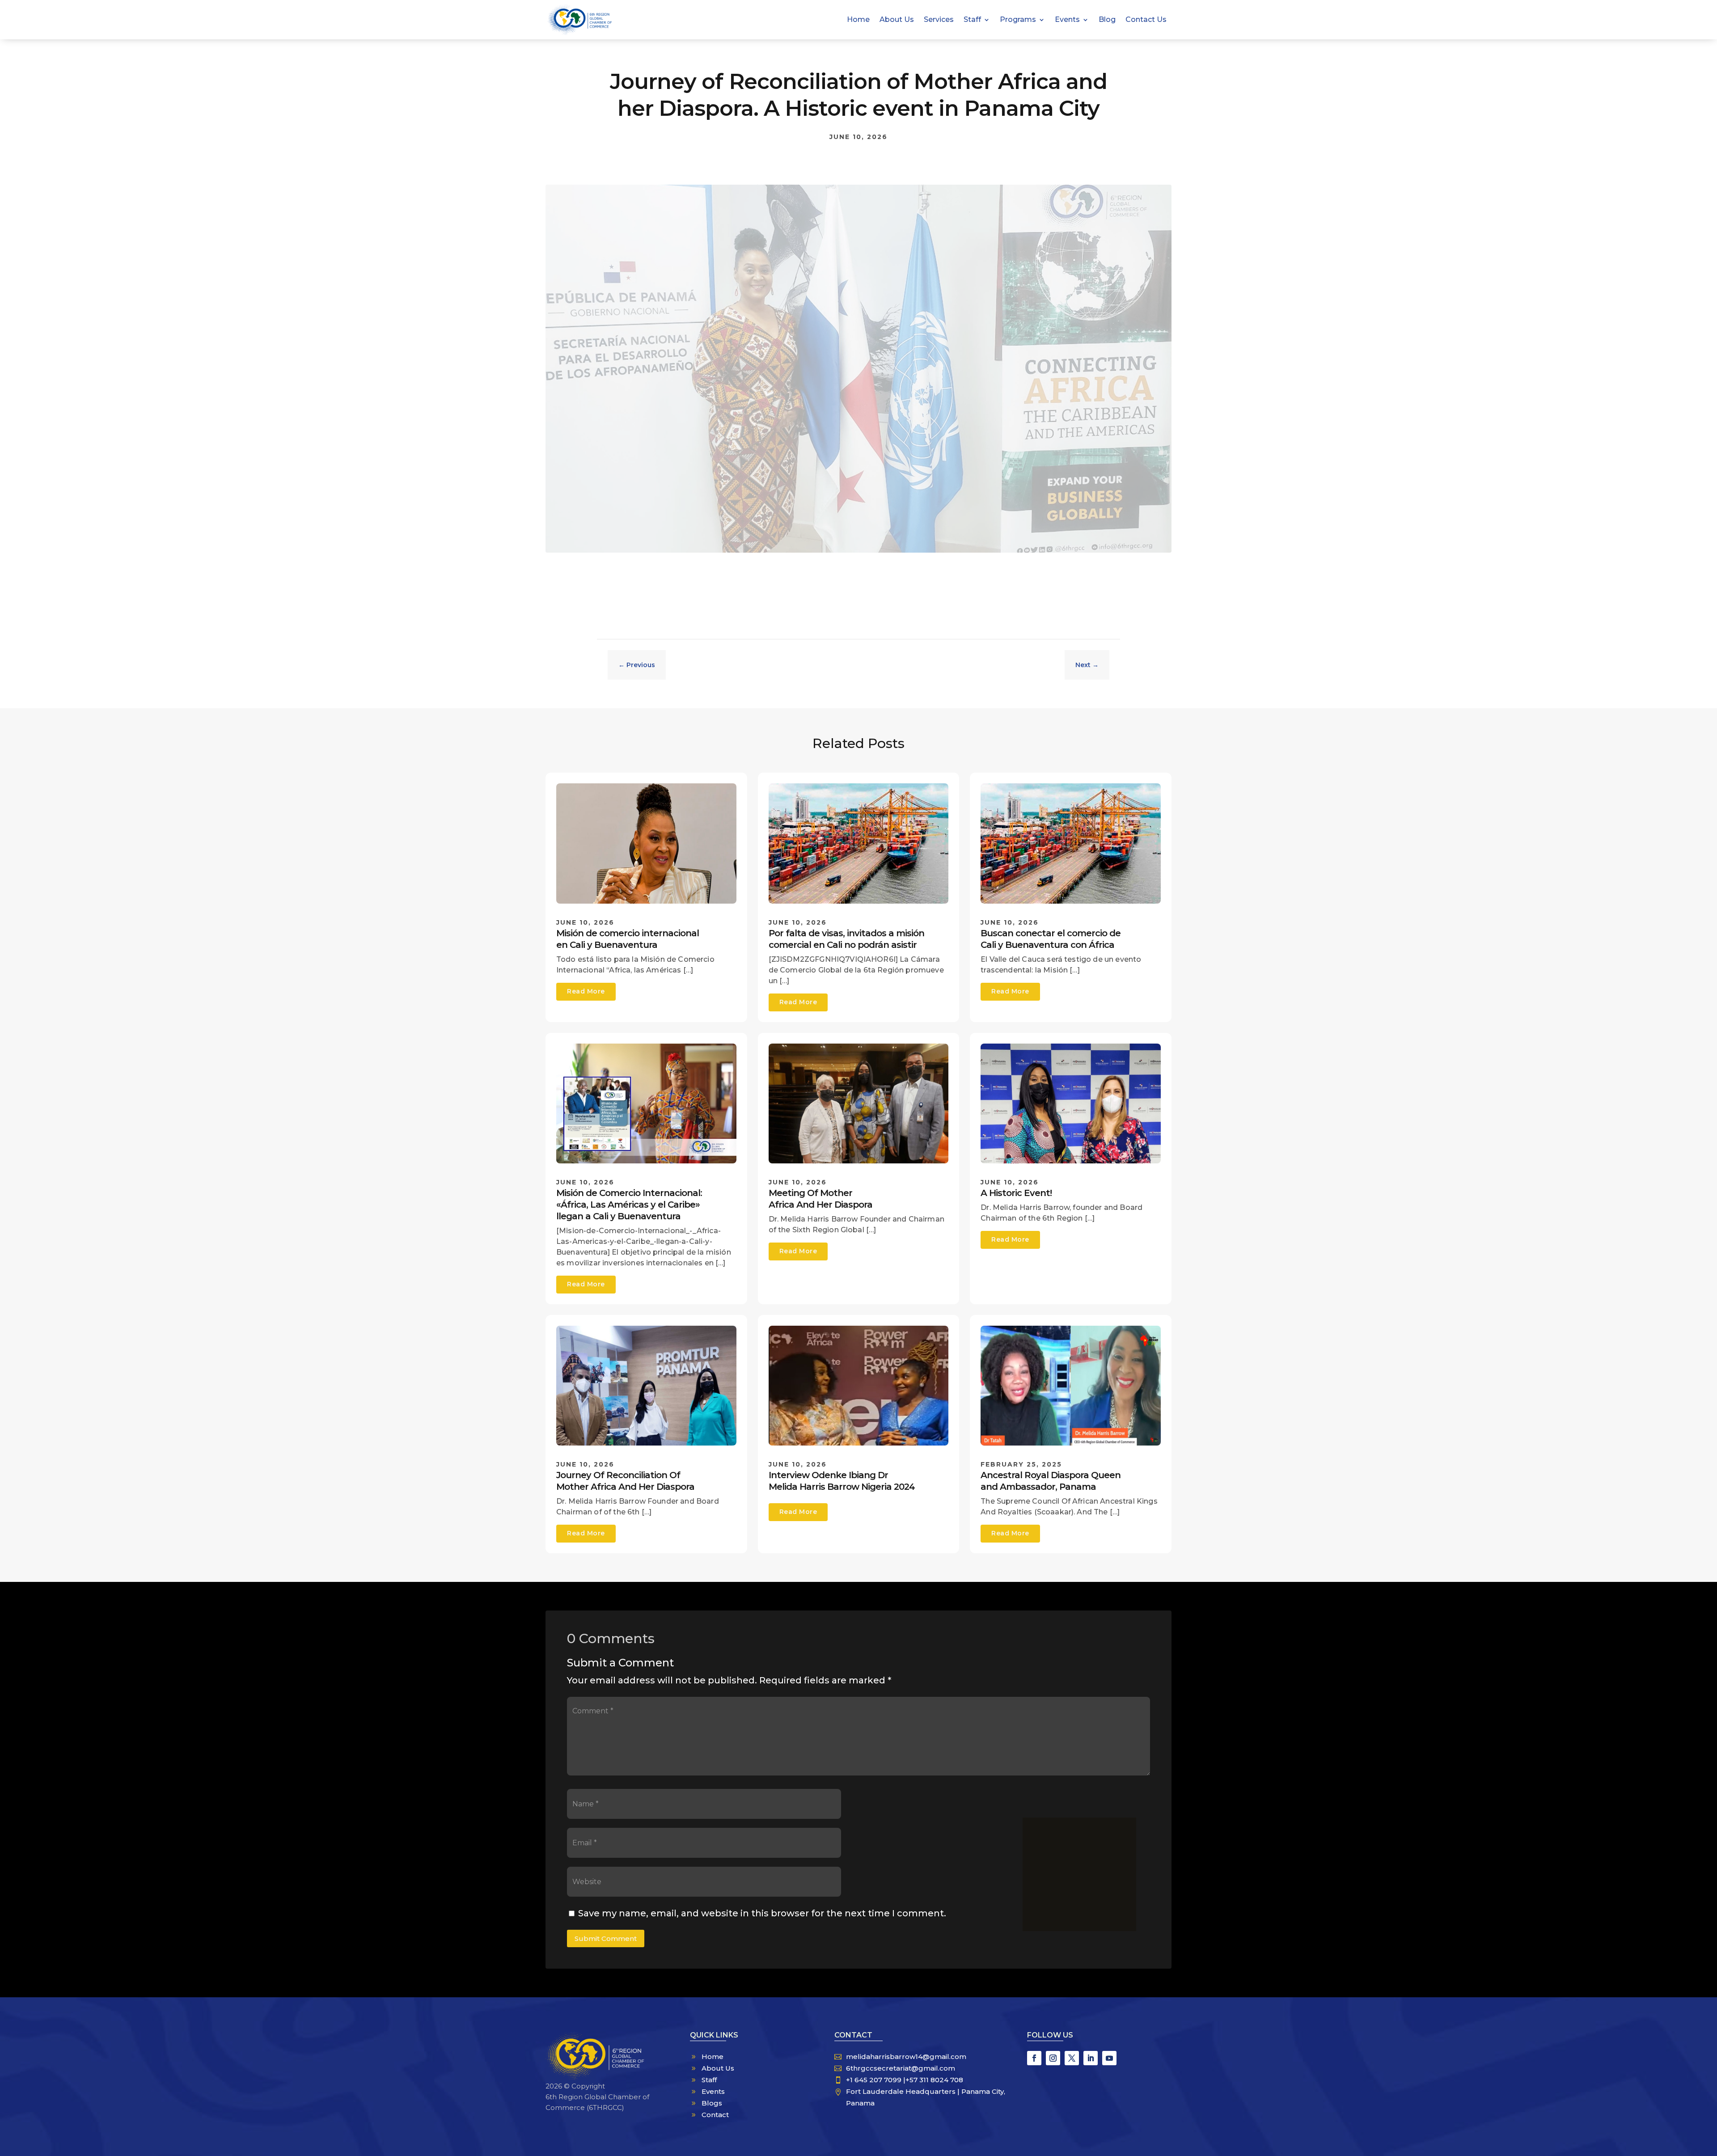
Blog (1107, 20)
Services (939, 20)
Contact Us (1146, 20)
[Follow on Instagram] (1053, 2058)
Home (858, 20)
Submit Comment (606, 1938)
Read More (586, 991)
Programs (1018, 20)
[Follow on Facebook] (1034, 2058)
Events (1067, 20)
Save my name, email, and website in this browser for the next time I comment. (762, 1913)
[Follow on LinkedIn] (1091, 2058)
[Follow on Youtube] (1109, 2058)
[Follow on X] (1072, 2058)
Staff (972, 20)
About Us (897, 20)
